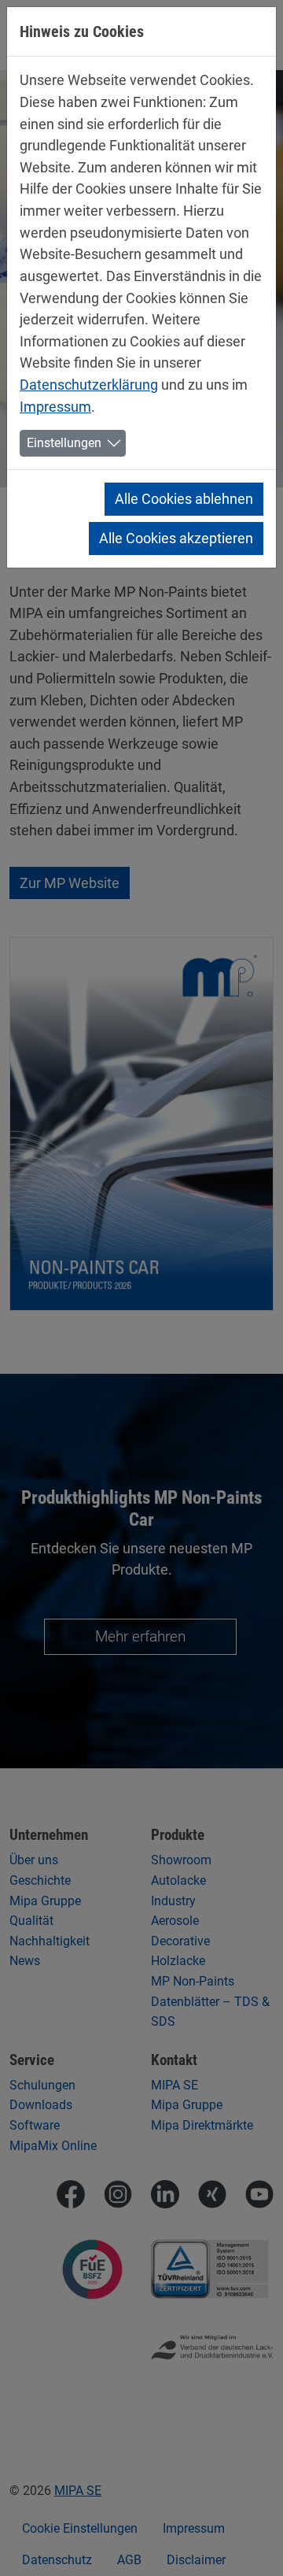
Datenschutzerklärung (89, 385)
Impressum (55, 407)
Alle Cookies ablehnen (184, 499)
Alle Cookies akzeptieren (176, 538)
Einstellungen (64, 443)
